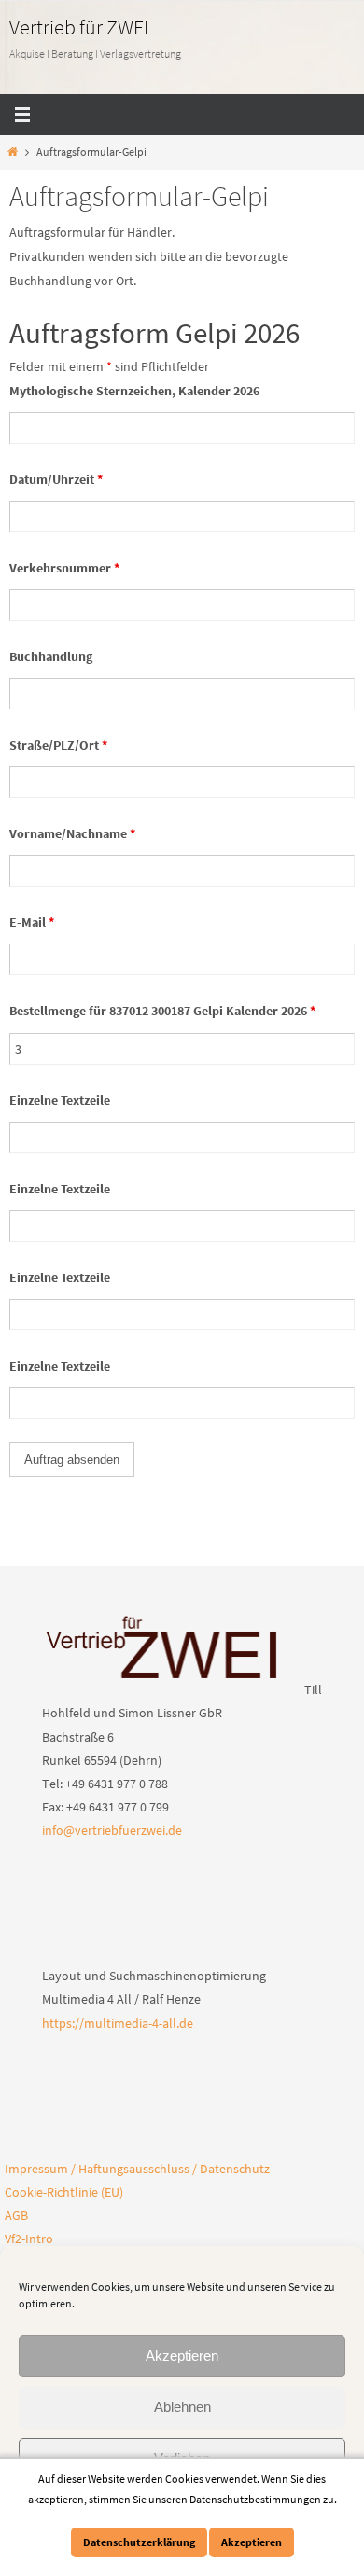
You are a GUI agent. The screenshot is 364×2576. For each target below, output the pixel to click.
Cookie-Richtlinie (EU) (64, 2192)
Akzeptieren (182, 2356)
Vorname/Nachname (72, 833)
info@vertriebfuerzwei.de (112, 1830)
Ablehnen (182, 2407)
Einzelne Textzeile (60, 1100)
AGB (16, 2215)
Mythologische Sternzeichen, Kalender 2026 (134, 391)
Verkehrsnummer (64, 568)
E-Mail (32, 922)
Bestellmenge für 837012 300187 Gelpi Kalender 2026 (162, 1011)
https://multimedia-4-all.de (118, 2023)
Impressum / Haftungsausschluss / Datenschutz (137, 2169)
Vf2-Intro (29, 2239)
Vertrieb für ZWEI (79, 27)
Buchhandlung (51, 656)
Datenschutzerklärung (139, 2542)
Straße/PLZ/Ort (58, 745)
